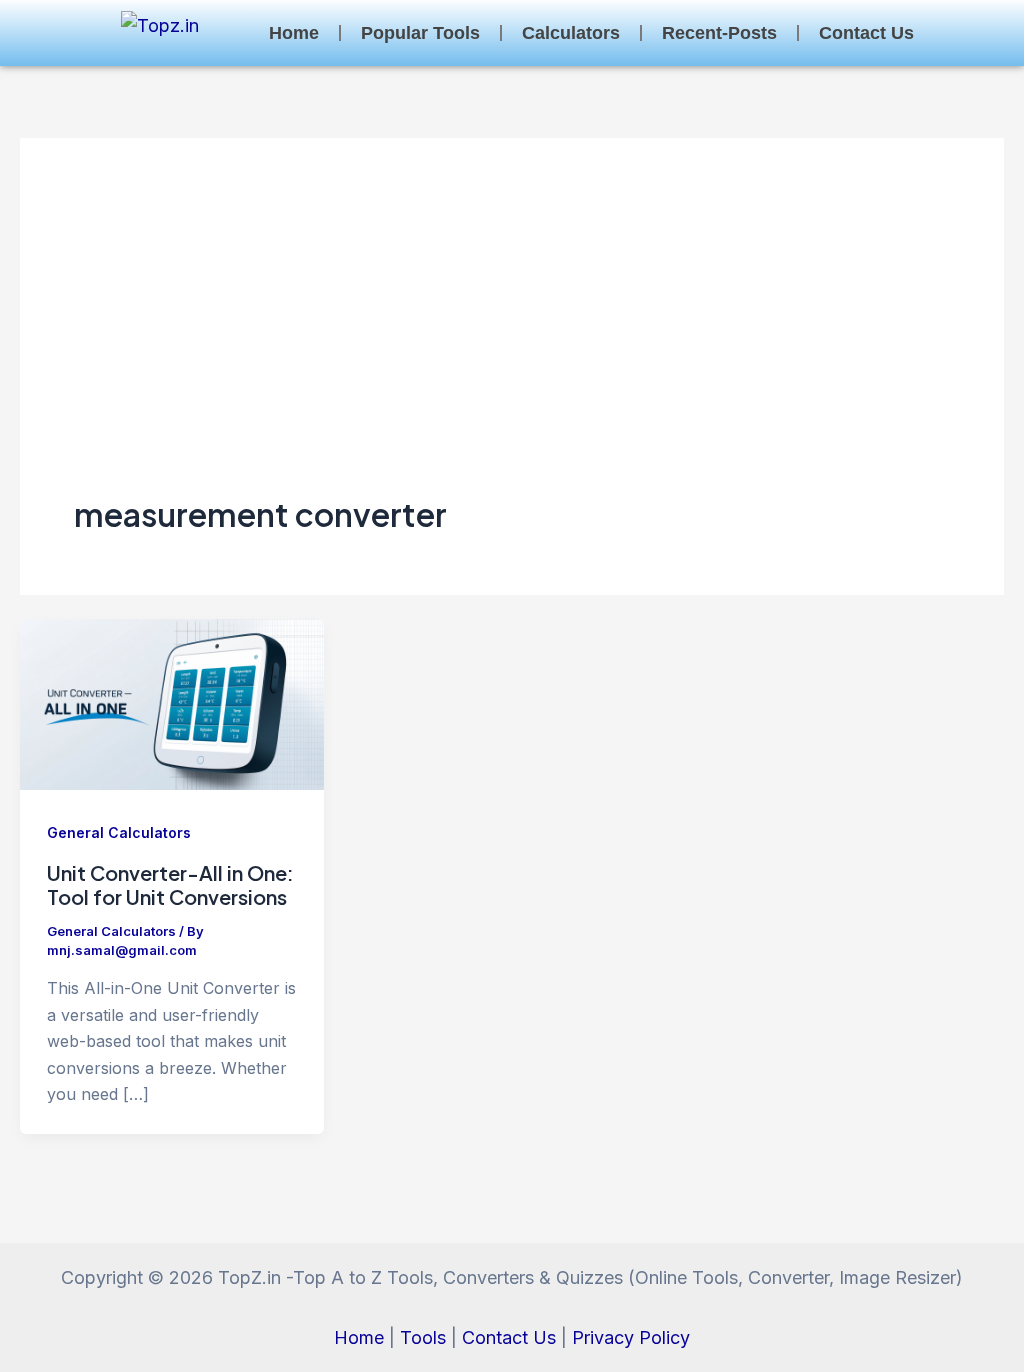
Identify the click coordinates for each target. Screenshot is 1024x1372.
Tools (423, 1337)
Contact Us (866, 33)
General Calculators (119, 832)
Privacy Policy (631, 1337)
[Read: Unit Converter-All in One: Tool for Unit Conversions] (172, 702)
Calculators (571, 33)
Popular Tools (420, 33)
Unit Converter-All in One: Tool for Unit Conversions (170, 885)
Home (294, 33)
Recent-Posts (719, 33)
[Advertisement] (512, 342)
